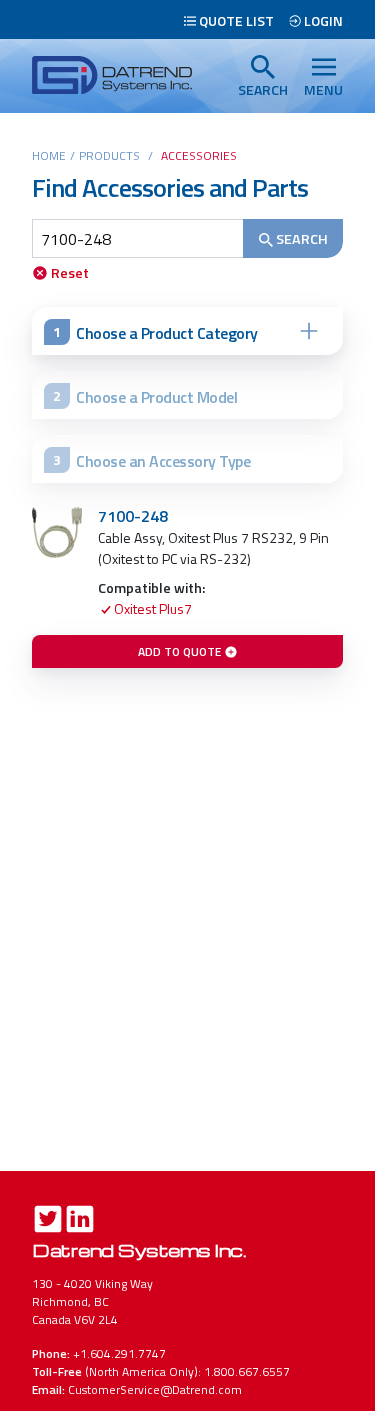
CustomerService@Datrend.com (155, 1389)
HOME (49, 155)
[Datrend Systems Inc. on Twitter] (48, 1221)
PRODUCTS (109, 155)
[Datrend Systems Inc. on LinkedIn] (80, 1221)
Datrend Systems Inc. (139, 1249)
